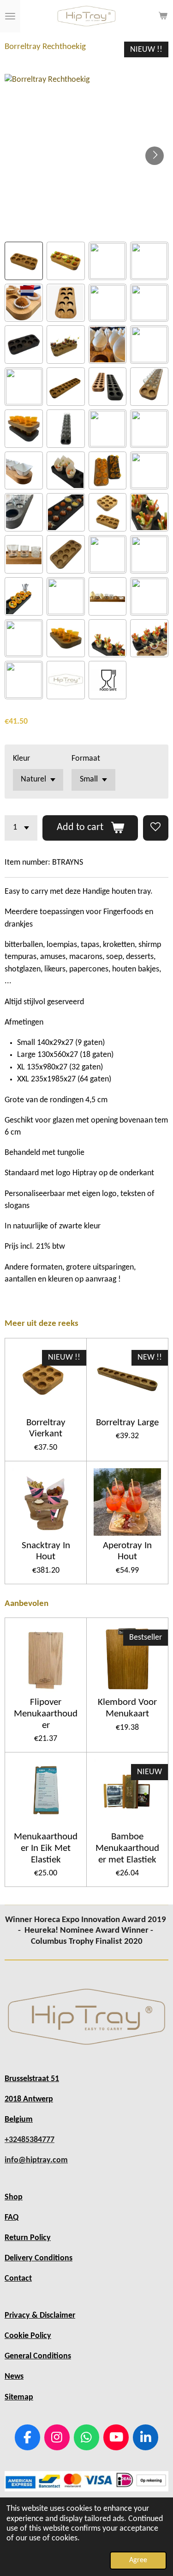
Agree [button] (138, 2560)
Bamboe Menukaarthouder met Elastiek (127, 1848)
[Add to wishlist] (156, 828)
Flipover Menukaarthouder (46, 1714)
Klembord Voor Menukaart (127, 1708)
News (14, 2377)
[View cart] (163, 16)
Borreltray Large (127, 1423)
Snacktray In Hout (46, 1551)
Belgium (19, 2120)
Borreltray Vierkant (46, 1428)
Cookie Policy (28, 2336)
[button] (24, 261)
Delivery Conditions (39, 2258)
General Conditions (38, 2356)
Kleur (21, 759)
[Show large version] (86, 2017)
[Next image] (155, 156)
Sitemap (19, 2397)
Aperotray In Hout (127, 1551)
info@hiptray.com (36, 2160)
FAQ (12, 2218)
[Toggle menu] (10, 16)
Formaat (86, 759)
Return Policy (28, 2238)
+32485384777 (30, 2140)
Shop (14, 2197)
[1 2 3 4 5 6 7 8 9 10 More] (21, 828)
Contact (18, 2279)
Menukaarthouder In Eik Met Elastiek (46, 1848)
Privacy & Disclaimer (40, 2316)
